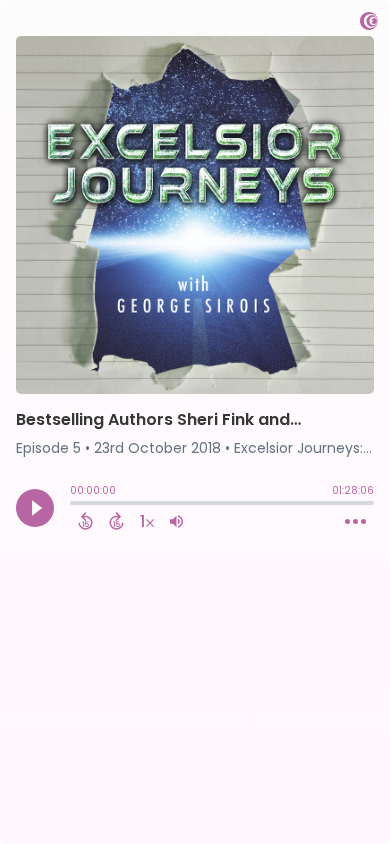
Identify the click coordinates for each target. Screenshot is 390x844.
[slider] (75, 505)
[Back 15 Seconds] (85, 521)
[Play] (35, 508)
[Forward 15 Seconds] (116, 521)
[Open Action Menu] (355, 522)
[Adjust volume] (176, 521)
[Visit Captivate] (369, 24)
